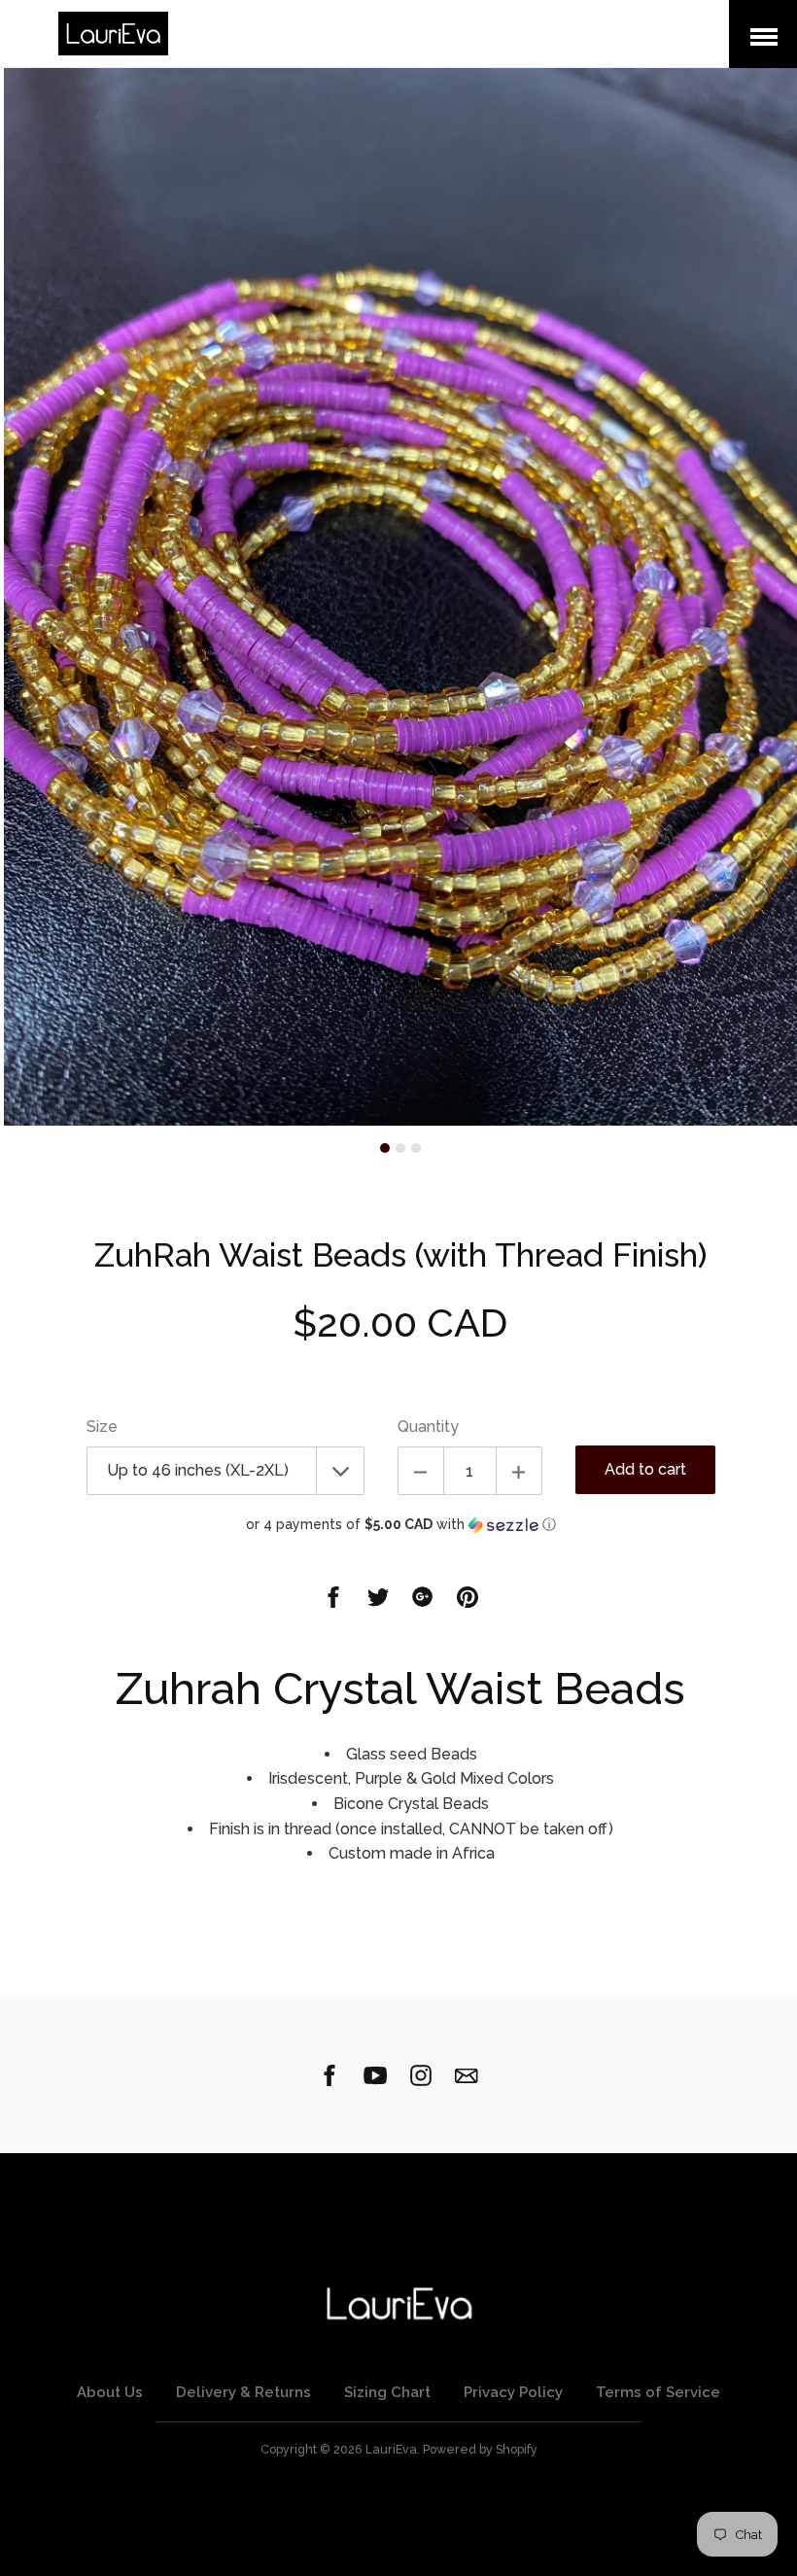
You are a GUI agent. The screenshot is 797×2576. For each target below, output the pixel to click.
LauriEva (391, 2449)
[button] (400, 1525)
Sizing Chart (387, 2392)
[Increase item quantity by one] (519, 1471)
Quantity (428, 1427)
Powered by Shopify (480, 2449)
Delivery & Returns (243, 2392)
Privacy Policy (513, 2392)
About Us (110, 2392)
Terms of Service (658, 2392)
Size (102, 1427)
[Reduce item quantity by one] (421, 1471)
